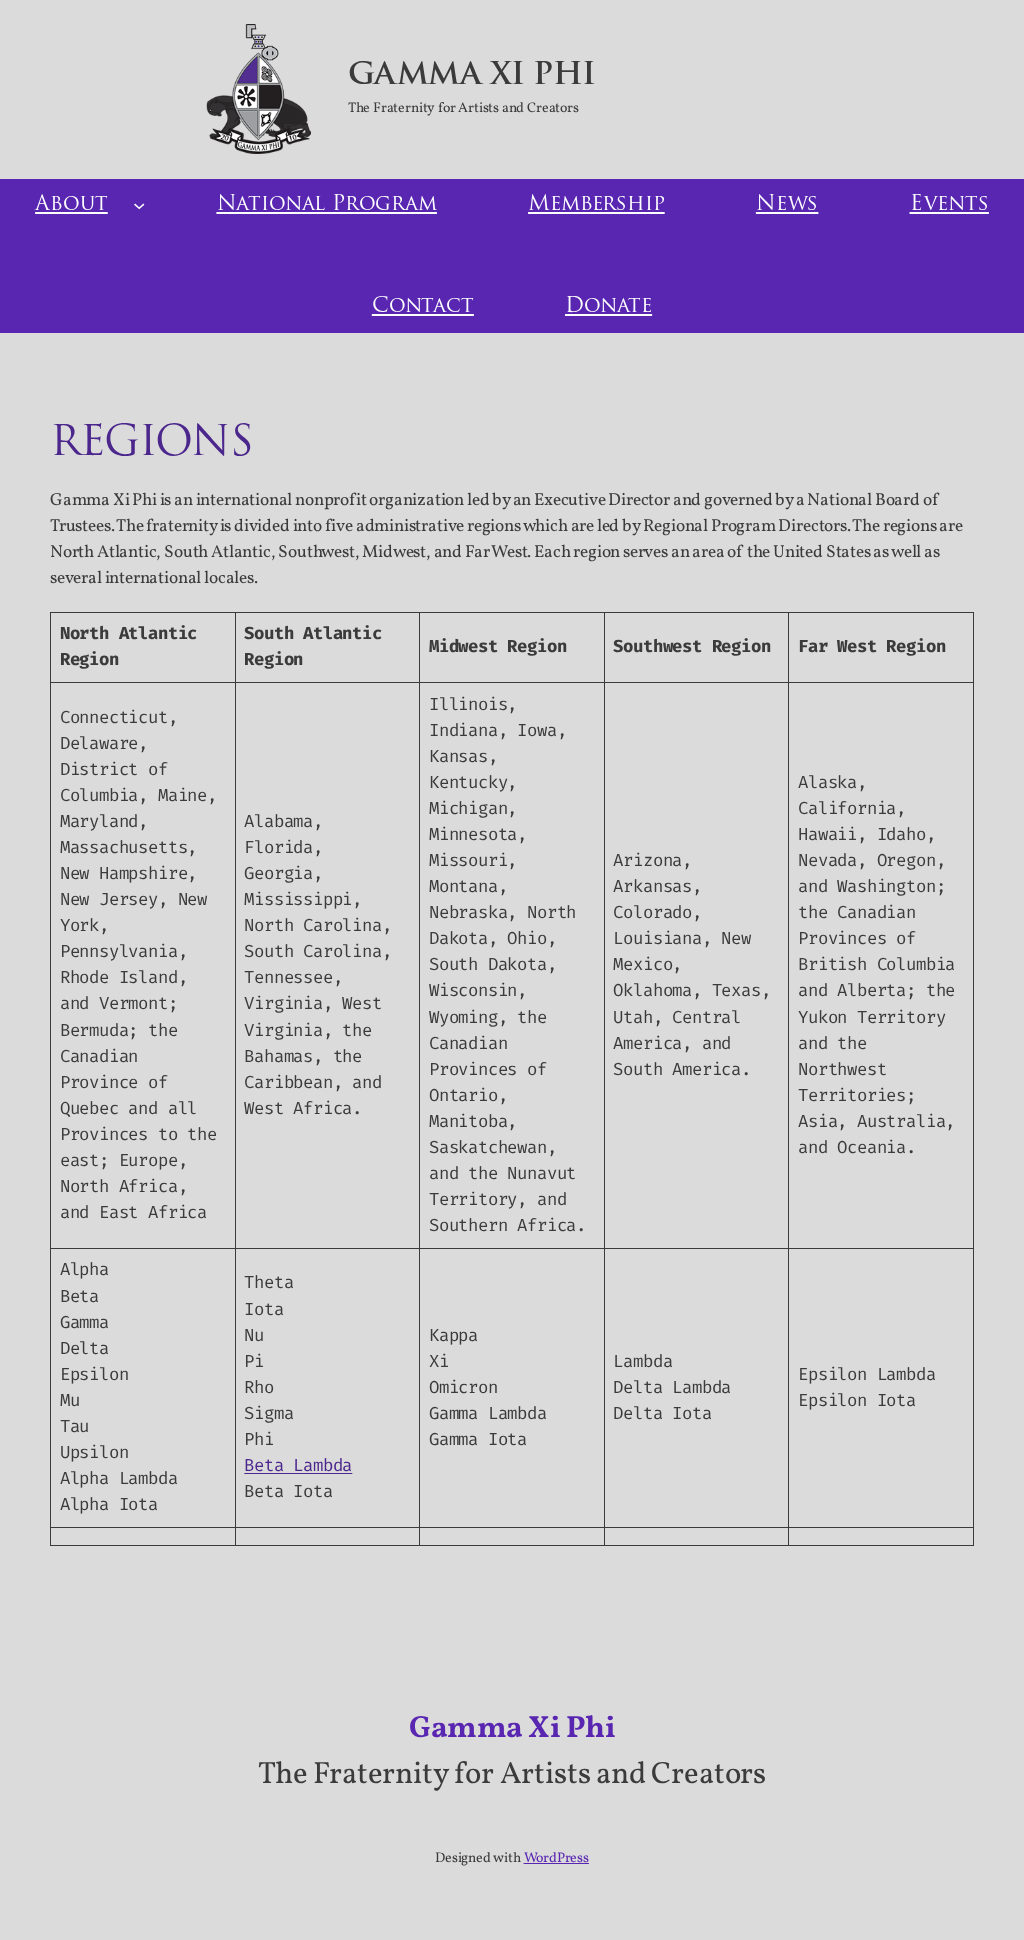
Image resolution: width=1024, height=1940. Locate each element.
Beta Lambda (298, 1465)
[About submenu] (139, 205)
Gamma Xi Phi (472, 76)
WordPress (556, 1858)
